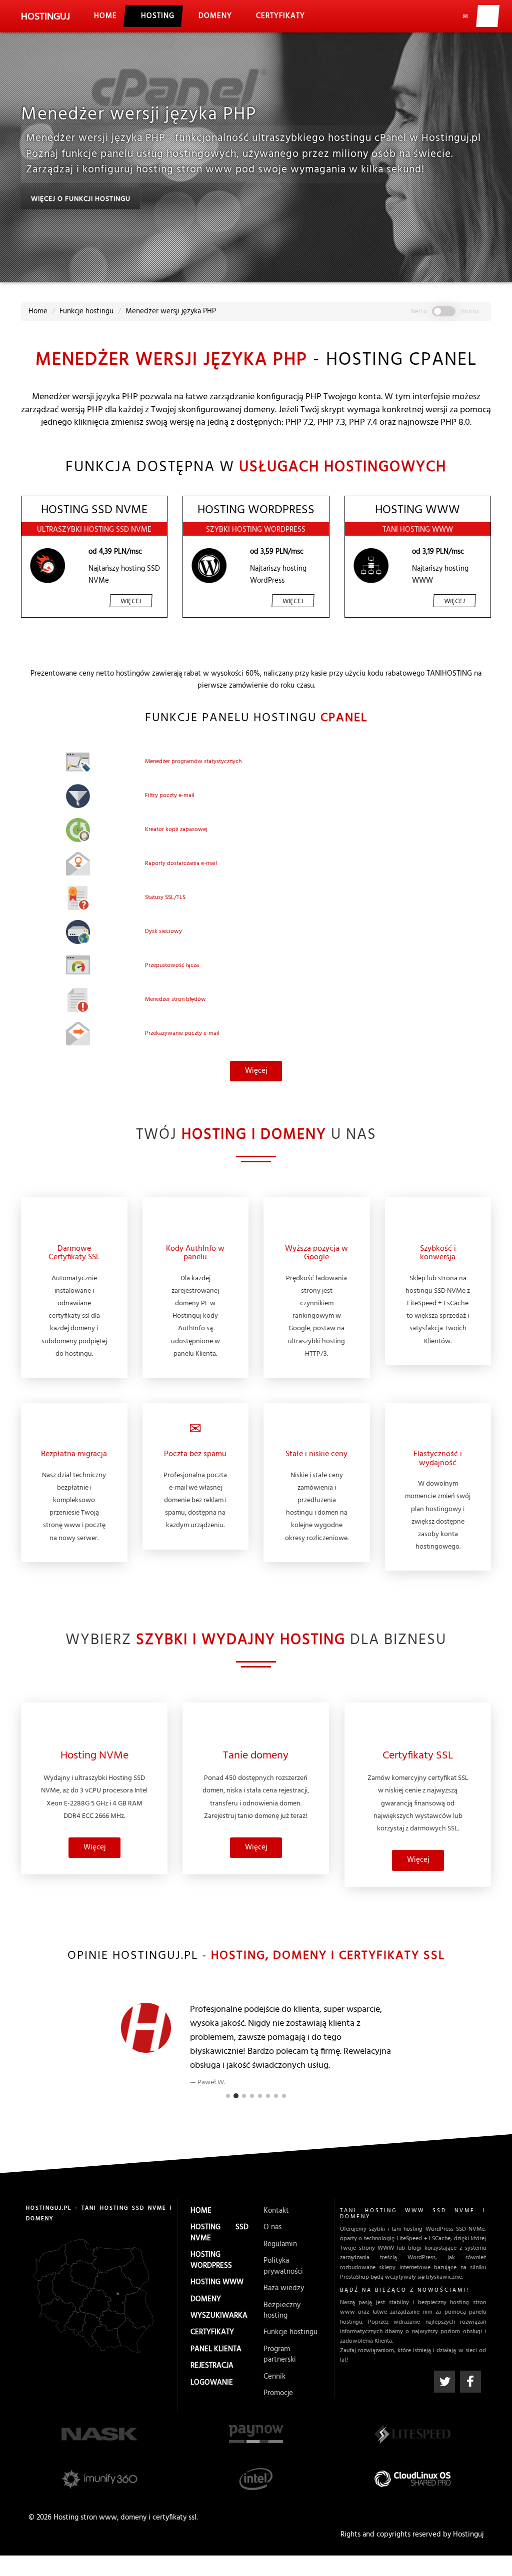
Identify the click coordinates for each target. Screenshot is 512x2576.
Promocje (278, 2393)
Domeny (206, 2299)
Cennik (274, 2376)
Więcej (131, 601)
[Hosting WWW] (371, 566)
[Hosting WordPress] (209, 566)
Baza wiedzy (284, 2288)
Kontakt (276, 2211)
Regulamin (280, 2244)
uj (45, 17)
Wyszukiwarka (219, 2316)
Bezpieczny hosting (282, 2310)
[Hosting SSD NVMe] (47, 566)
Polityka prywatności (283, 2266)
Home (201, 2211)
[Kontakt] (464, 16)
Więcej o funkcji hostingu (81, 199)
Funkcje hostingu (290, 2332)
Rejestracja (212, 2366)
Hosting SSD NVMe (219, 2232)
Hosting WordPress (211, 2260)
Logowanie (212, 2382)
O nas (272, 2227)
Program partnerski (280, 2354)
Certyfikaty (212, 2332)
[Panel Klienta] (487, 16)
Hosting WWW (217, 2282)
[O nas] (441, 16)
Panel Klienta (216, 2349)
